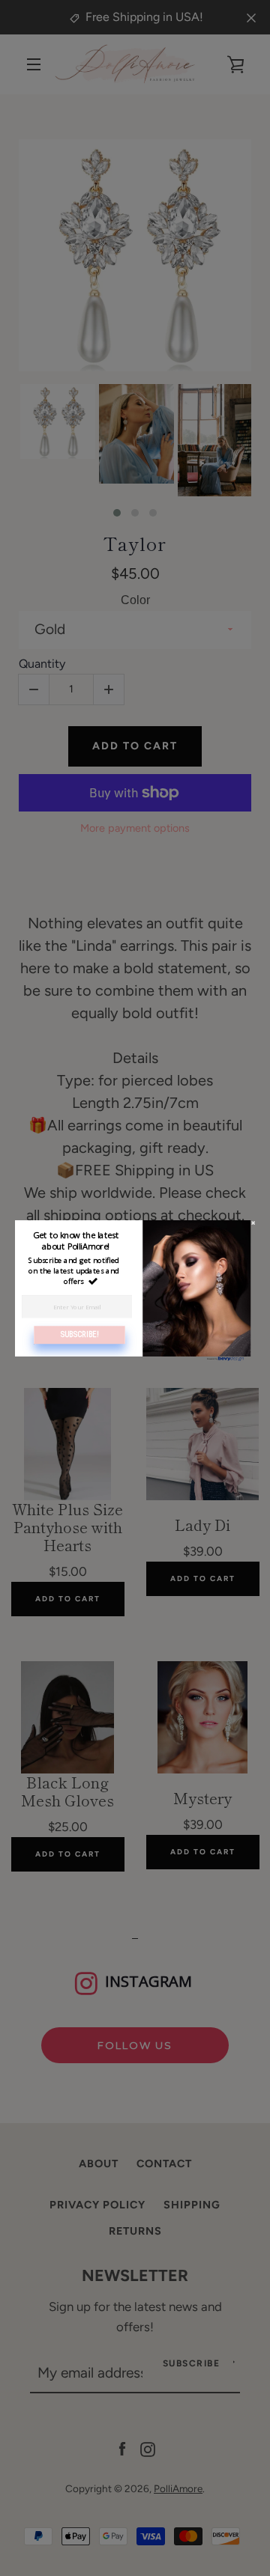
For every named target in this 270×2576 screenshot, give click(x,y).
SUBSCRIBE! (80, 1334)
